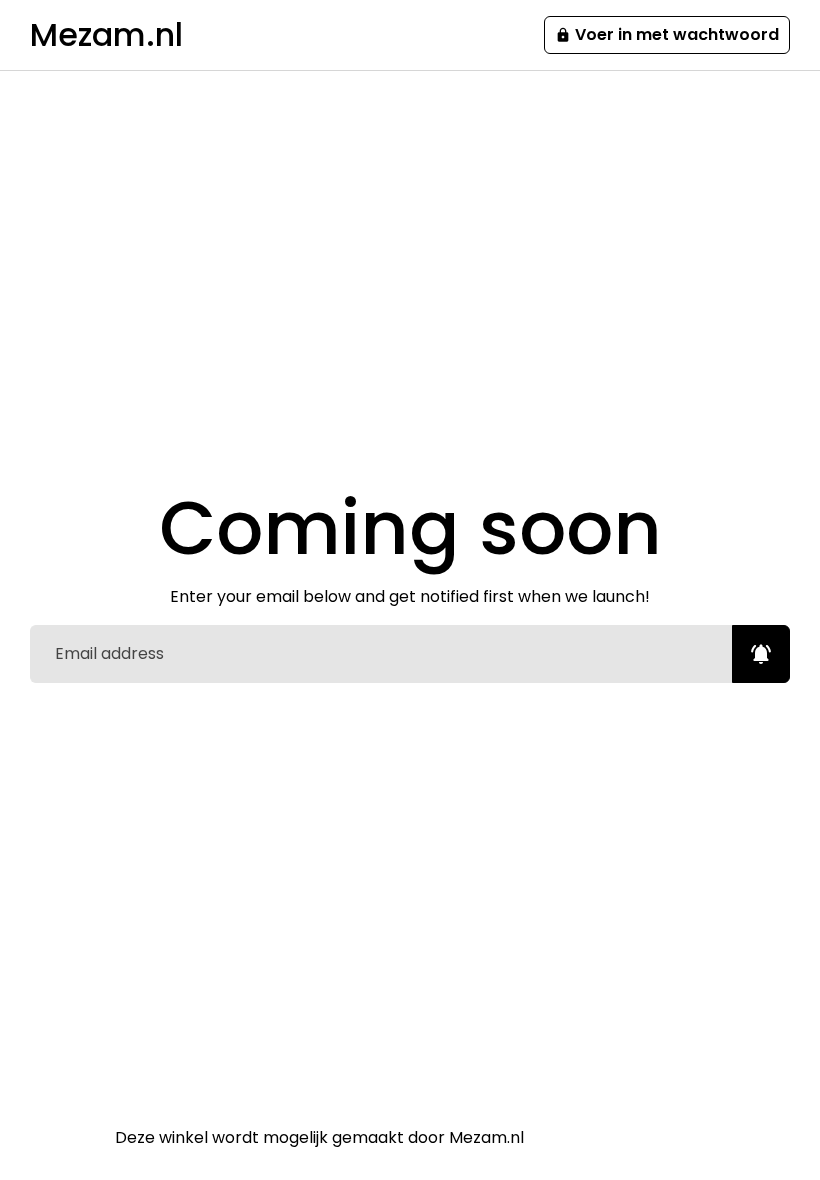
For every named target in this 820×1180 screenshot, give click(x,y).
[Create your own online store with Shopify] (573, 1137)
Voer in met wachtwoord (667, 34)
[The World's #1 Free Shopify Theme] (663, 1137)
